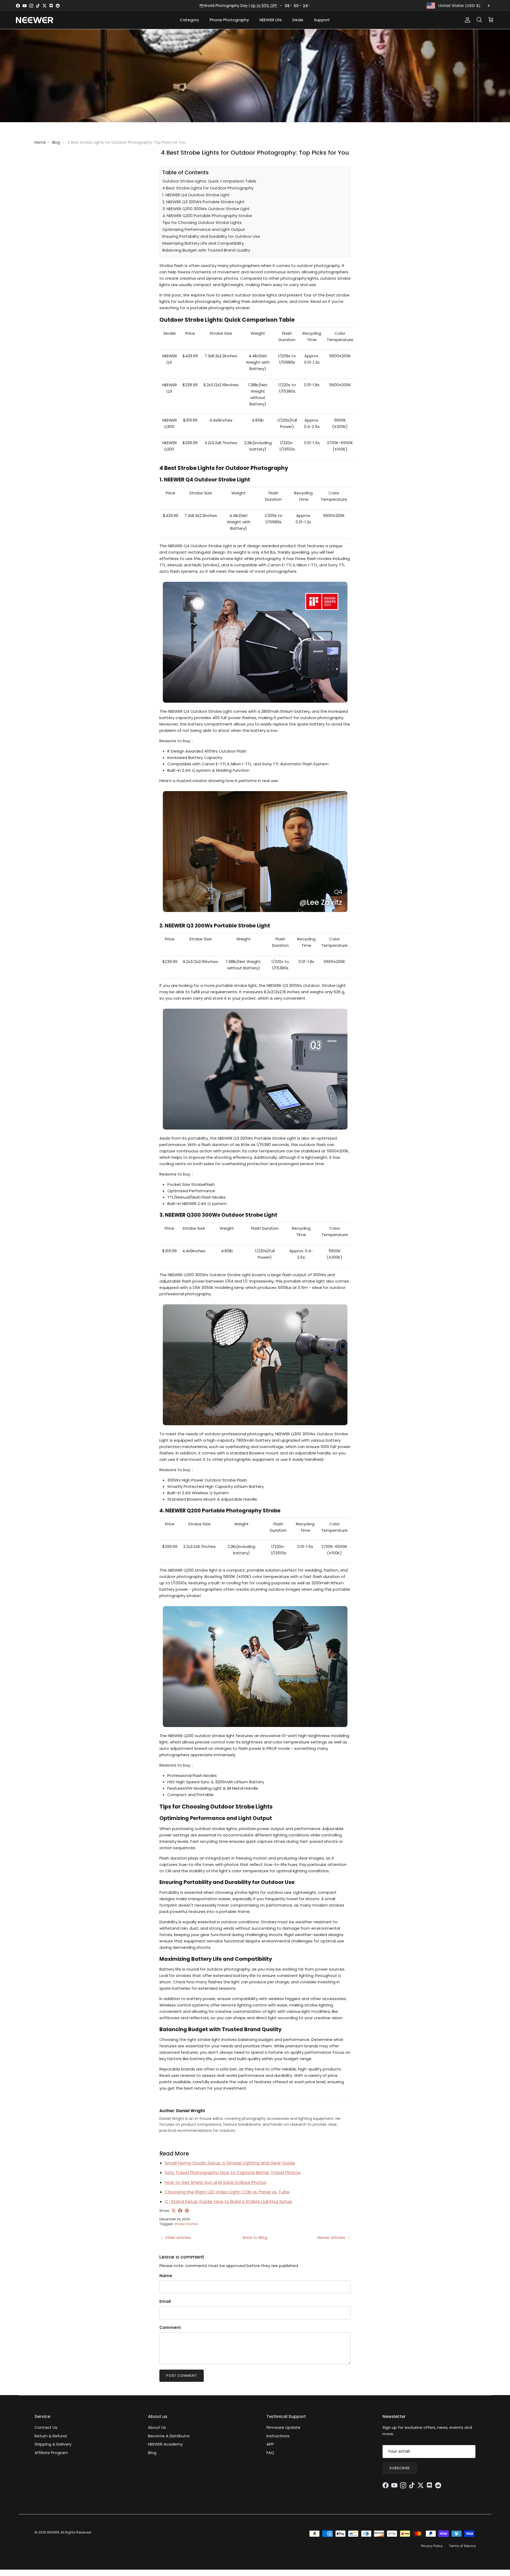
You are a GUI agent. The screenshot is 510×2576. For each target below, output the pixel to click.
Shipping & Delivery (53, 2444)
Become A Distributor (169, 2436)
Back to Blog (255, 2237)
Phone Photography (229, 20)
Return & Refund (51, 2436)
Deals (298, 20)
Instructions (278, 2436)
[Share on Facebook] (180, 2211)
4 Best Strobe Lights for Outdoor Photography (208, 188)
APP (270, 2444)
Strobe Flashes (186, 2224)
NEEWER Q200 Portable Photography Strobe (223, 1511)
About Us (157, 2427)
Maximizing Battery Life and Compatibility (203, 243)
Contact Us (46, 2427)
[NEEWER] (35, 20)
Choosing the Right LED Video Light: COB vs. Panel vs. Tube (227, 2192)
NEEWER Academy (165, 2444)
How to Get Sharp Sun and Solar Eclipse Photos (216, 2182)
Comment (170, 2327)
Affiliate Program (51, 2453)
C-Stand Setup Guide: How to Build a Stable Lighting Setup (228, 2202)
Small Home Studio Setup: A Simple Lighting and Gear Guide (230, 2163)
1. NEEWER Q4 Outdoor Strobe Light (196, 195)
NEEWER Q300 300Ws (193, 1215)
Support (322, 20)
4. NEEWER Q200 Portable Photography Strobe (207, 216)
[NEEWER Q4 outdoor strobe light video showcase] (255, 914)
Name (166, 2276)
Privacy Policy (432, 2546)
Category (189, 20)
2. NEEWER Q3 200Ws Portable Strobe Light (203, 202)
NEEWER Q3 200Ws (189, 926)
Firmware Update (283, 2427)
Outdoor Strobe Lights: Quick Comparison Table (209, 181)
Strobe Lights (254, 1807)
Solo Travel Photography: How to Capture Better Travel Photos (233, 2173)
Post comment (182, 2376)
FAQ (270, 2453)
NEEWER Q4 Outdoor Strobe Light (207, 480)
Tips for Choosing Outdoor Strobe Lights (202, 222)
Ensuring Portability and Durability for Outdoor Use (211, 236)
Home (40, 142)
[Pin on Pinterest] (187, 2211)
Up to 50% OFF (265, 6)
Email (165, 2301)
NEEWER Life (271, 20)
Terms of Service (462, 2546)
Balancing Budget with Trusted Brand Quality (206, 250)
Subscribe (400, 2468)
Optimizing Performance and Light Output (204, 229)
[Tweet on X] (174, 2211)
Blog (56, 142)
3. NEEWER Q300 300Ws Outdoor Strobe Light (206, 209)
